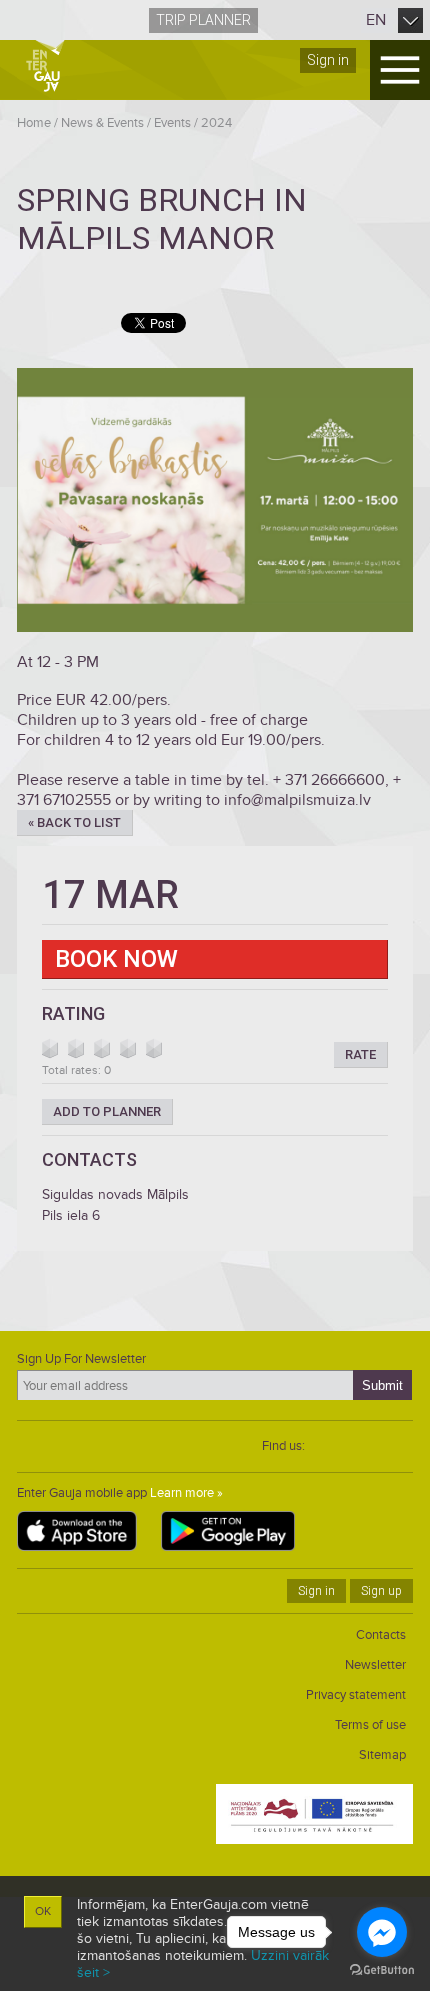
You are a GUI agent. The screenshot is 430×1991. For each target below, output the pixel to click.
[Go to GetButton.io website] (382, 1970)
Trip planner (203, 20)
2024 (216, 123)
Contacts (381, 1635)
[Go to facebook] (382, 1932)
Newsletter (375, 1665)
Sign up (381, 1591)
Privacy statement (356, 1695)
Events (172, 123)
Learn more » (186, 1493)
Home (34, 123)
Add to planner (107, 1111)
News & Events (102, 123)
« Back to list (74, 822)
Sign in (328, 60)
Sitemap (382, 1755)
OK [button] (43, 1911)
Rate (360, 1054)
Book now (116, 959)
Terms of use (370, 1725)
